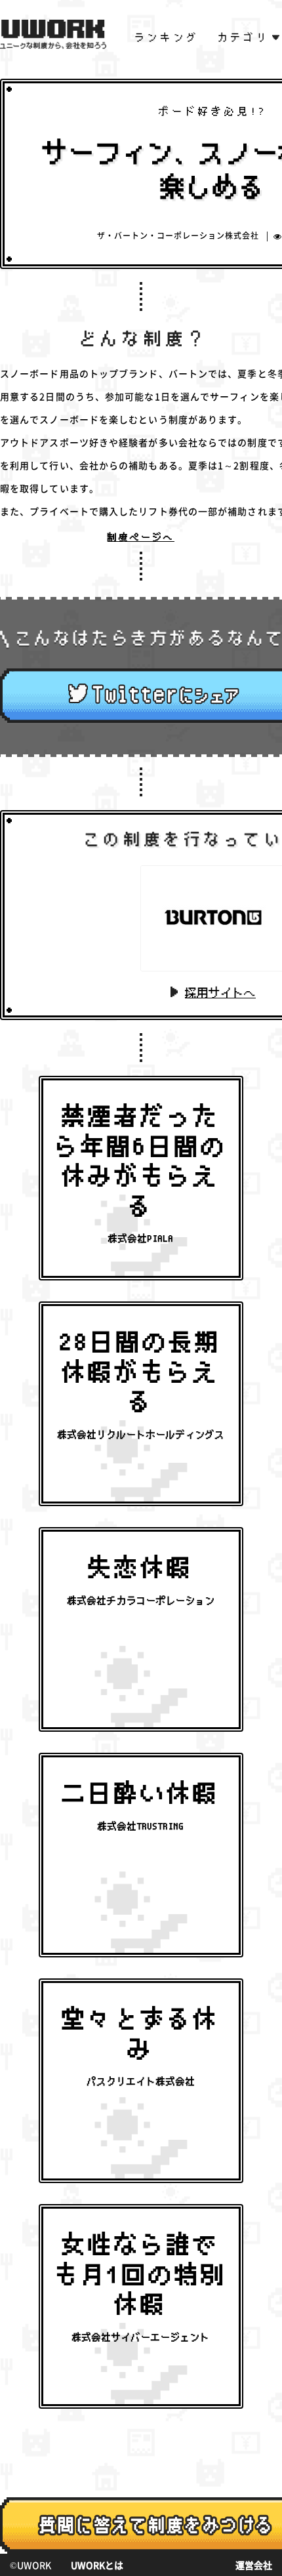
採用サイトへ (220, 993)
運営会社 (254, 2565)
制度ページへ (141, 537)
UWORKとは (97, 2565)
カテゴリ (244, 37)
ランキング (167, 37)
